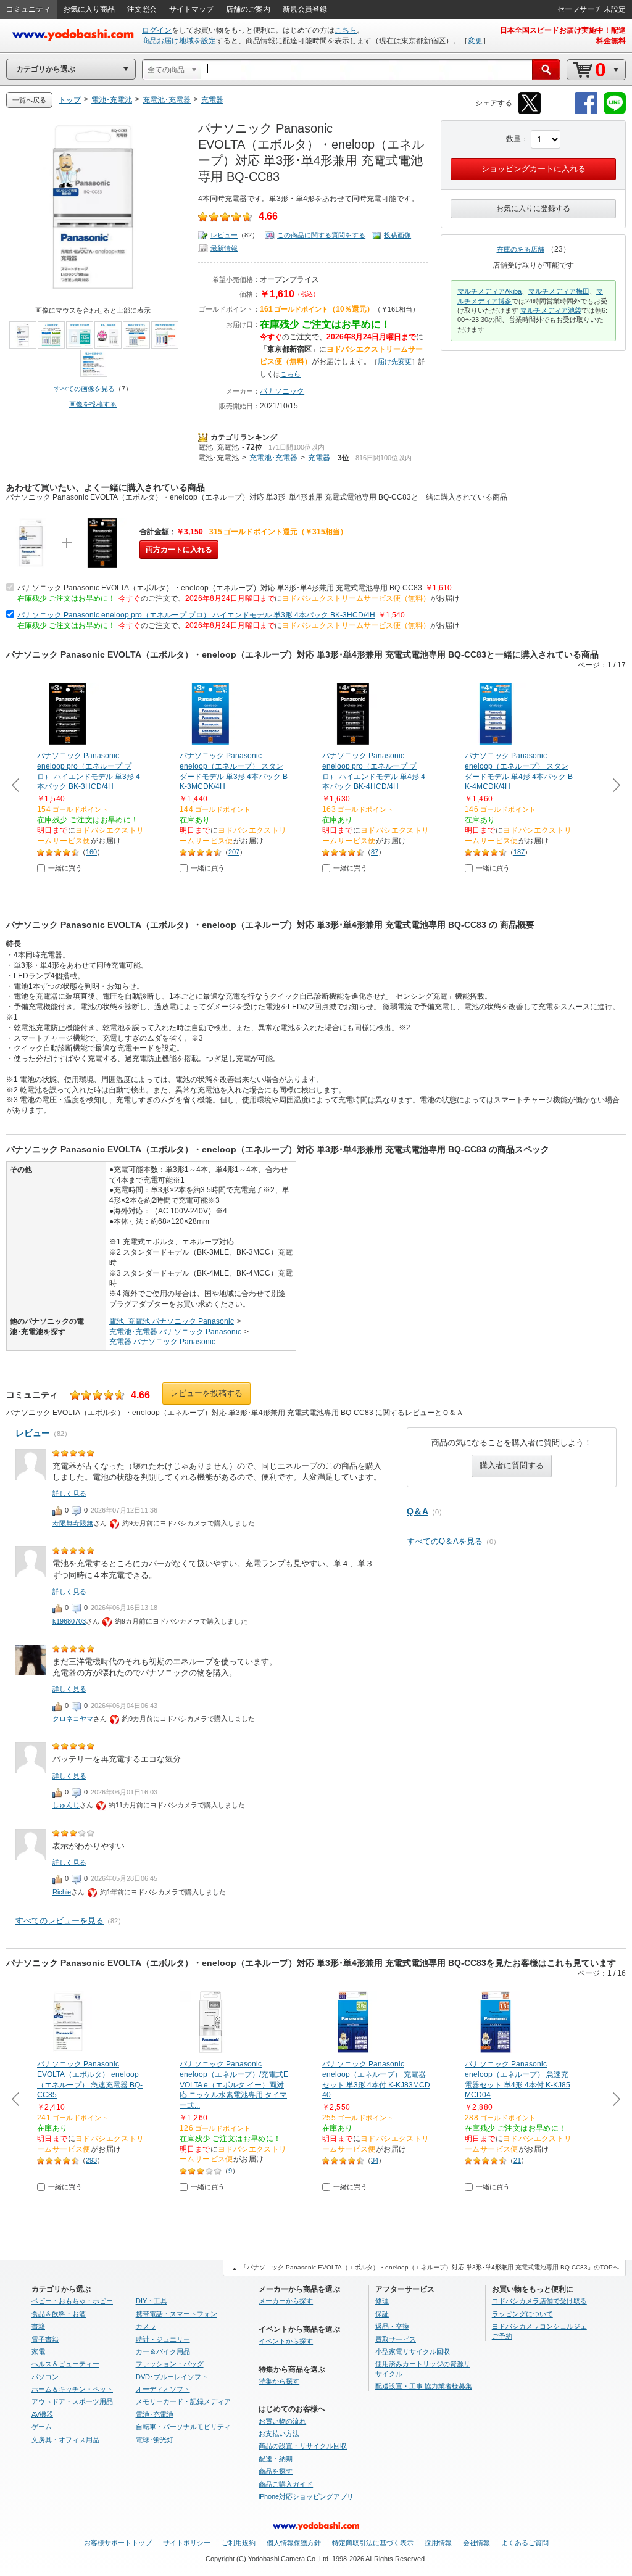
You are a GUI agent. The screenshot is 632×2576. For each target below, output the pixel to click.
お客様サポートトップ (118, 2543)
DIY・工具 (152, 2301)
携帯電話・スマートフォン (177, 2314)
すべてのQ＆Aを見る (445, 1541)
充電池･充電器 (273, 458)
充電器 (319, 458)
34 (375, 2160)
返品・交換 (392, 2326)
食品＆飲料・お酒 (59, 2314)
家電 (38, 2351)
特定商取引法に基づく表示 (373, 2543)
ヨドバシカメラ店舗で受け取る (539, 2301)
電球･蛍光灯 (155, 2440)
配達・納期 (276, 2459)
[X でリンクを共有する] (530, 112)
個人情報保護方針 (294, 2543)
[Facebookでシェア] (586, 112)
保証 (382, 2314)
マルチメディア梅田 (559, 291)
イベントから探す (286, 2341)
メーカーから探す (286, 2301)
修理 (382, 2301)
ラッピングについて (522, 2314)
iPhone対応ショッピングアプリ (306, 2496)
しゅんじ (66, 1805)
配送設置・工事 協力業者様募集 (424, 2386)
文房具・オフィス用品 (65, 2440)
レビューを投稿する (206, 1393)
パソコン (45, 2377)
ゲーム (42, 2427)
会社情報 (476, 2543)
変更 (475, 41)
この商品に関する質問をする (321, 235)
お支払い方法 (279, 2434)
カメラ (146, 2326)
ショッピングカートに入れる (534, 169)
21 (517, 2160)
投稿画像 (397, 235)
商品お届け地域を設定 (179, 41)
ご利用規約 (239, 2543)
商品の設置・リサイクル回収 (303, 2446)
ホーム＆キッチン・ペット (72, 2389)
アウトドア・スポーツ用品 (72, 2401)
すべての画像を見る (84, 389)
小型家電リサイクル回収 (413, 2351)
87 (375, 852)
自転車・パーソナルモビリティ (183, 2427)
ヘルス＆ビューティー (65, 2364)
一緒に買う (65, 868)
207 (234, 852)
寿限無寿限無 (73, 1523)
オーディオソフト (163, 2389)
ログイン (157, 30)
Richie (62, 1892)
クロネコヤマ (73, 1719)
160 (91, 852)
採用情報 (438, 2543)
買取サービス (396, 2339)
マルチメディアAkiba (489, 291)
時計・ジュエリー (163, 2339)
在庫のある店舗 (521, 249)
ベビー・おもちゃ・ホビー (72, 2301)
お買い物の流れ (282, 2421)
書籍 (38, 2326)
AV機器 (42, 2414)
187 (519, 852)
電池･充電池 (218, 447)
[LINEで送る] (615, 112)
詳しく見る (69, 1493)
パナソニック (282, 391)
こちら (346, 30)
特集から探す (279, 2381)
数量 (513, 139)
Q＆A (418, 1511)
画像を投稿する (93, 404)
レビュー (224, 235)
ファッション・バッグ (170, 2364)
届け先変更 (395, 361)
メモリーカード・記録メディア (183, 2401)
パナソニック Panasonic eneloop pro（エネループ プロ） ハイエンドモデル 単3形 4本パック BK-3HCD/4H (196, 615)
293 (91, 2160)
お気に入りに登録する (533, 208)
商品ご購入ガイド (286, 2484)
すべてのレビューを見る (60, 1921)
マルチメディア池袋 (551, 310)
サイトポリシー (187, 2543)
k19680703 (69, 1621)
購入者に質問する (512, 1465)
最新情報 (224, 248)
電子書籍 (45, 2339)
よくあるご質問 (525, 2543)
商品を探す (276, 2471)
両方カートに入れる (179, 550)
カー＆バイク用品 (163, 2351)
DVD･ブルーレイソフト (172, 2377)
